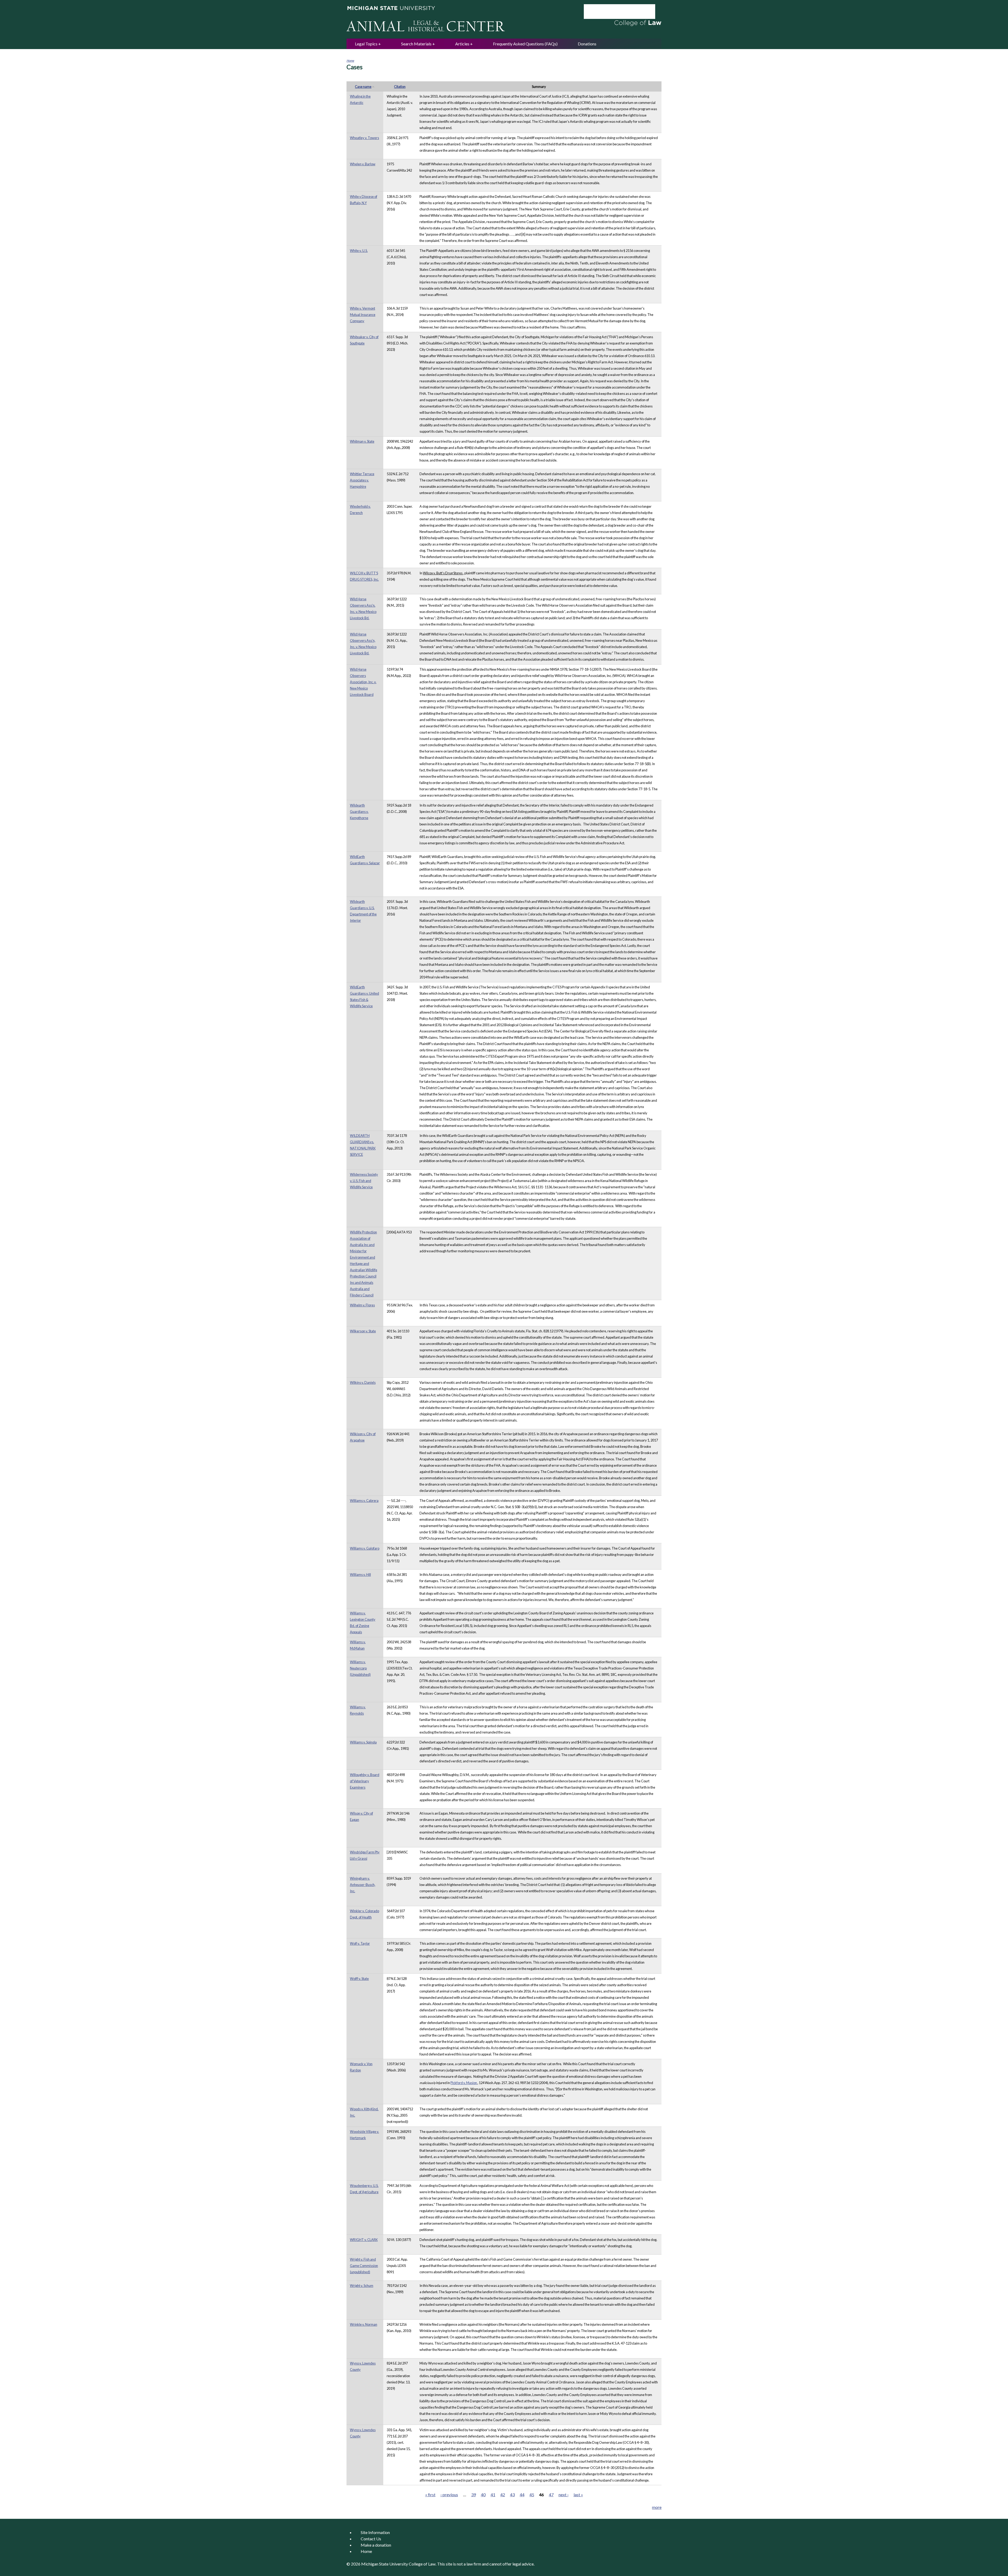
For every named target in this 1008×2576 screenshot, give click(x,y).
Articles (462, 44)
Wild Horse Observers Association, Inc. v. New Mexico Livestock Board (363, 682)
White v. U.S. (359, 251)
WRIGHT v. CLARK (364, 2240)
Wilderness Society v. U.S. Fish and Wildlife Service (364, 1181)
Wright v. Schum (362, 2286)
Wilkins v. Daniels (363, 1382)
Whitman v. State (362, 441)
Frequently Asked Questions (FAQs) (525, 44)
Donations (587, 44)
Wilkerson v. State (363, 1331)
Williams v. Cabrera (364, 1501)
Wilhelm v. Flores (362, 1305)
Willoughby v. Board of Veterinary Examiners (365, 1781)
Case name (363, 87)
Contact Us (371, 2539)
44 (522, 2495)
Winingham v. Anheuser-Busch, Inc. (363, 1885)
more (657, 2507)
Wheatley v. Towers (364, 138)
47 (551, 2495)
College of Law (422, 2564)
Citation (400, 87)
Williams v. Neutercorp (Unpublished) (360, 1668)
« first (430, 2495)
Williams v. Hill (360, 1575)
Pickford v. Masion (464, 2083)
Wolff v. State (359, 1979)
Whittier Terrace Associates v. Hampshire (362, 480)
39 (474, 2495)
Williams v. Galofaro (365, 1548)
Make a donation (376, 2545)
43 (512, 2495)
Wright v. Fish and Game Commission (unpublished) (364, 2266)
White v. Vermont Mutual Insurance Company (363, 315)
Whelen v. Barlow (363, 164)
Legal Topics (366, 44)
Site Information (375, 2532)
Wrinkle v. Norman (364, 2324)
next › (564, 2495)
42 (503, 2495)
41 (493, 2495)
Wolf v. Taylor (360, 1943)
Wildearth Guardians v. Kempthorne (359, 812)
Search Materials (416, 44)
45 (532, 2495)
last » (578, 2495)
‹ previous (449, 2495)
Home (350, 60)
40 (483, 2495)
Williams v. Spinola (363, 1742)
